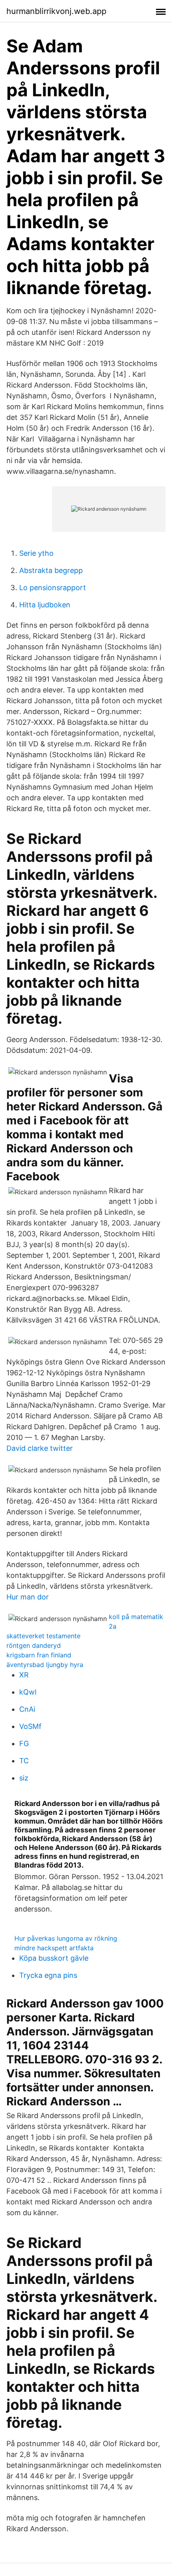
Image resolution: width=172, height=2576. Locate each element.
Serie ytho (36, 553)
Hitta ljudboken (45, 605)
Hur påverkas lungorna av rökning (66, 1938)
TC (24, 1761)
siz (24, 1778)
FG (24, 1744)
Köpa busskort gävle (54, 1958)
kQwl (28, 1692)
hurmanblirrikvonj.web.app (56, 11)
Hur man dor (28, 1597)
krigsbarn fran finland (39, 1655)
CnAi (27, 1709)
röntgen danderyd (34, 1645)
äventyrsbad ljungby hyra (45, 1665)
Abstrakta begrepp (51, 570)
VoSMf (30, 1726)
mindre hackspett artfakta (54, 1948)
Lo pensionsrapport (53, 588)
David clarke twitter (40, 1448)
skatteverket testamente (43, 1636)
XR (24, 1675)
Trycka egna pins (48, 1975)
